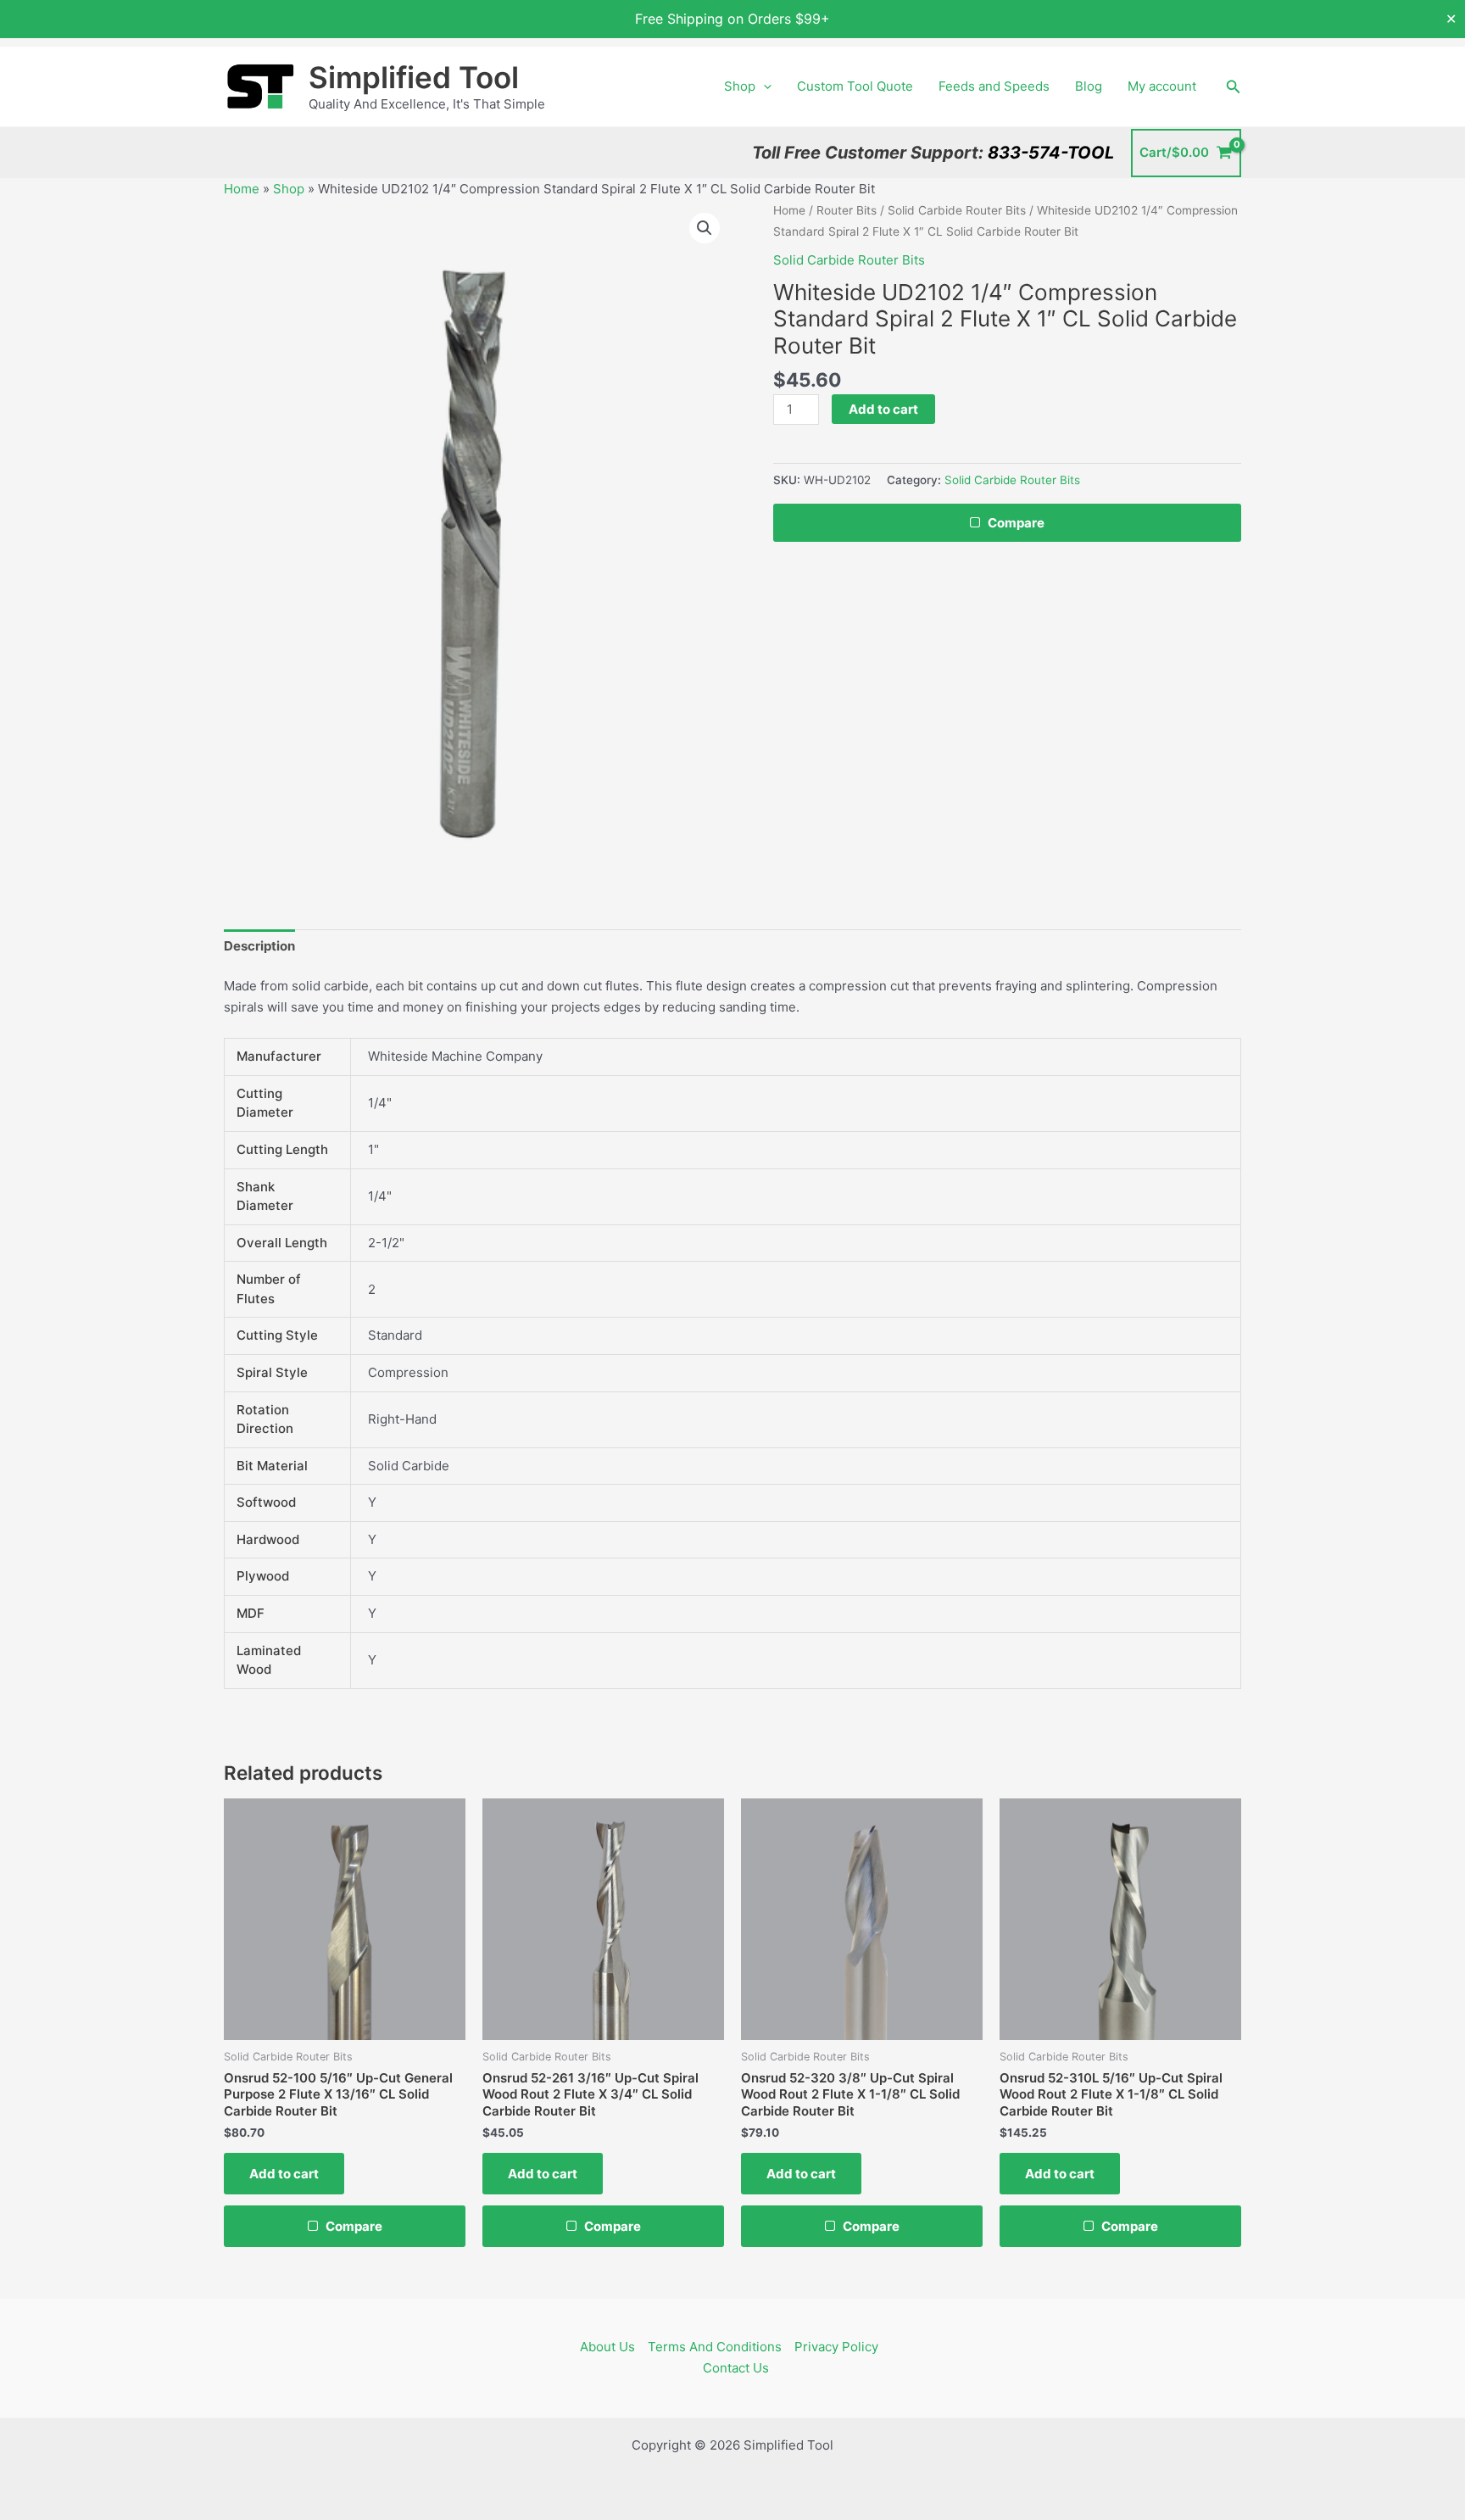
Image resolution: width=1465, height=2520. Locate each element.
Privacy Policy (836, 2347)
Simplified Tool (414, 77)
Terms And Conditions (715, 2347)
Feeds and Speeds (994, 86)
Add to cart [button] (284, 2174)
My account (1162, 86)
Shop (740, 86)
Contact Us (736, 2368)
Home (242, 189)
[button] (763, 86)
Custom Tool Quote (855, 86)
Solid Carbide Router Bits (957, 210)
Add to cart (883, 409)
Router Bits (847, 210)
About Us (607, 2347)
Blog (1089, 86)
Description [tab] (259, 946)
